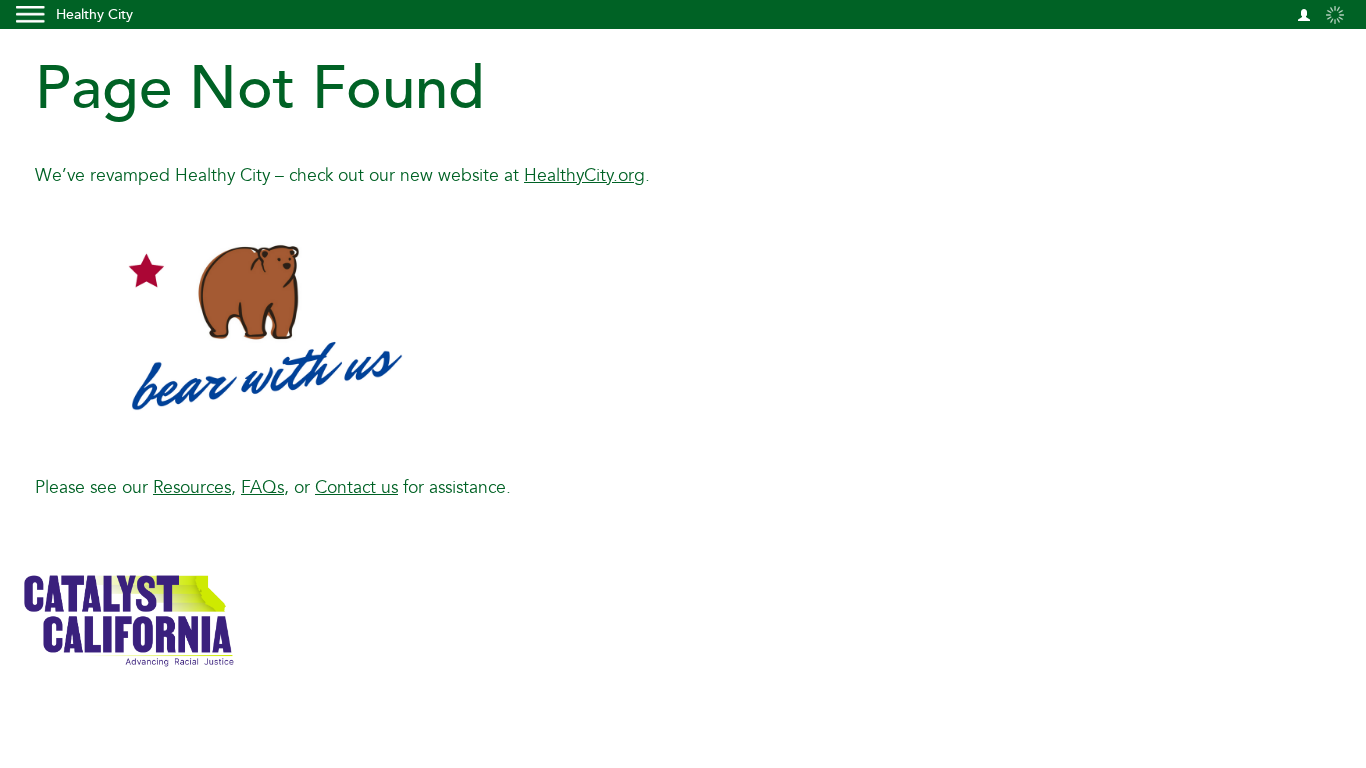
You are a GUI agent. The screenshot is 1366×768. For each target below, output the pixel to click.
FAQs (262, 487)
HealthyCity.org (584, 175)
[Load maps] (1335, 14)
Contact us (356, 487)
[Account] (1304, 14)
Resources (192, 487)
